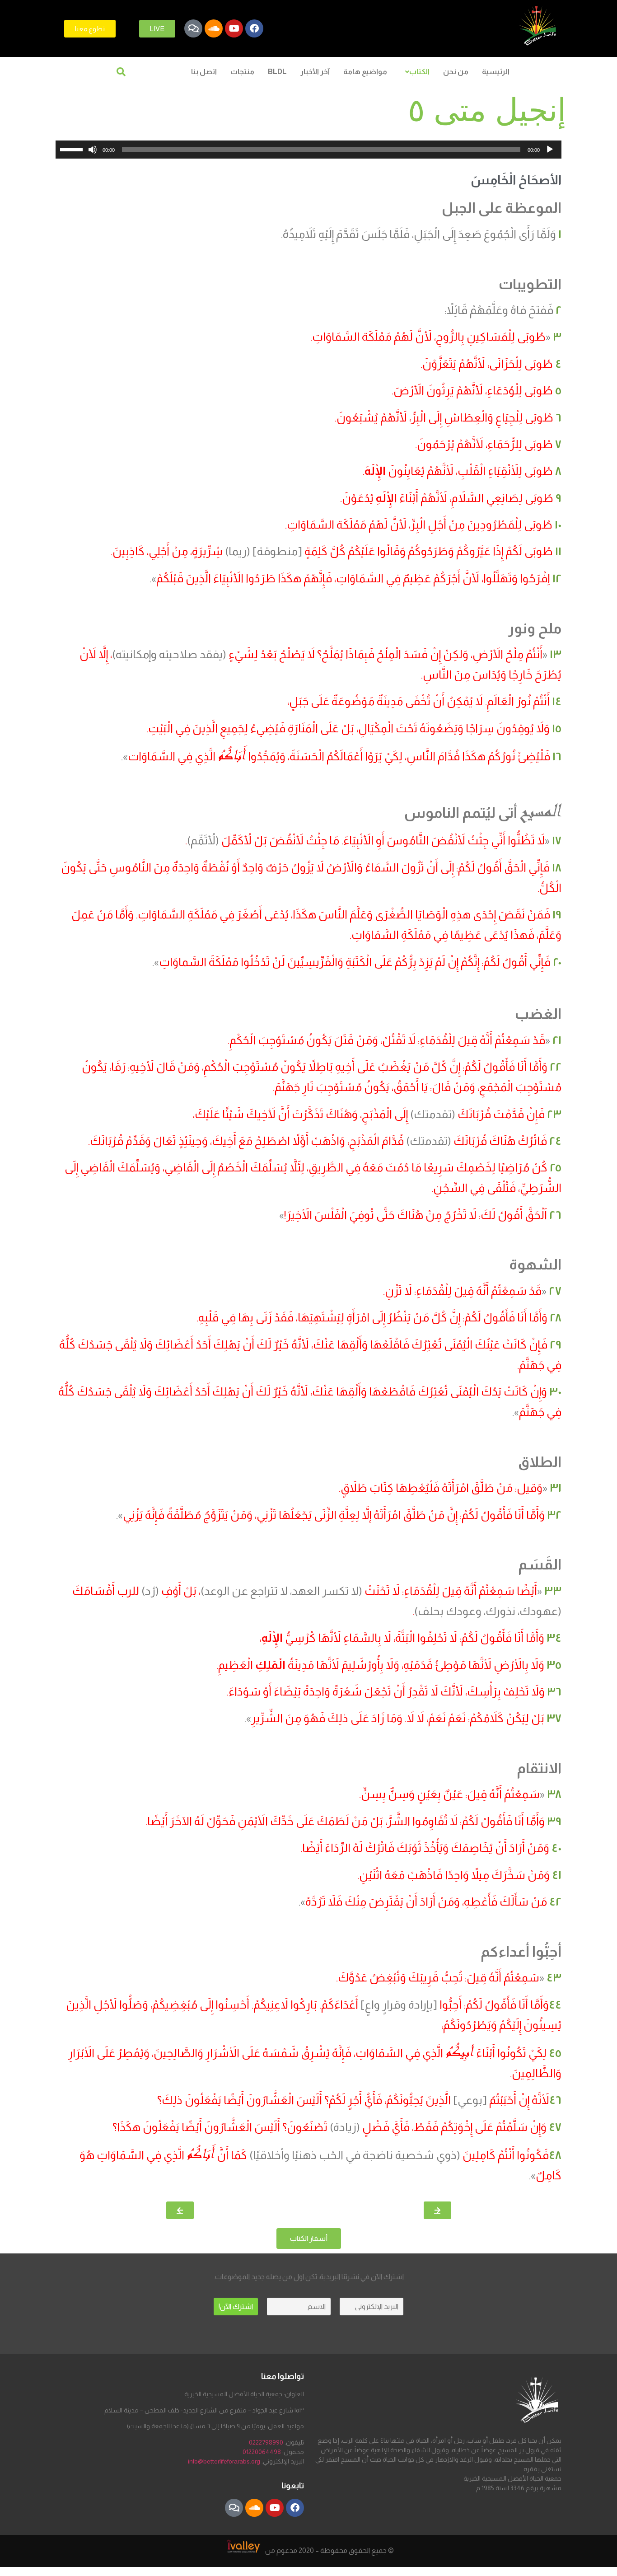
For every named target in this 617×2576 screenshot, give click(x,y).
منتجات (242, 72)
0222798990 (266, 2442)
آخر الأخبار (315, 72)
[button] (415, 72)
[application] (308, 150)
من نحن (456, 72)
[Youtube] (234, 28)
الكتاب (419, 72)
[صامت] (93, 150)
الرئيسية (496, 72)
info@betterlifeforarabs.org (224, 2461)
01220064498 (262, 2452)
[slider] (73, 149)
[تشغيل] (550, 150)
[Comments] (193, 28)
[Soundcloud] (214, 28)
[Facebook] (254, 28)
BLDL (277, 72)
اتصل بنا (204, 72)
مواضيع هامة (365, 72)
